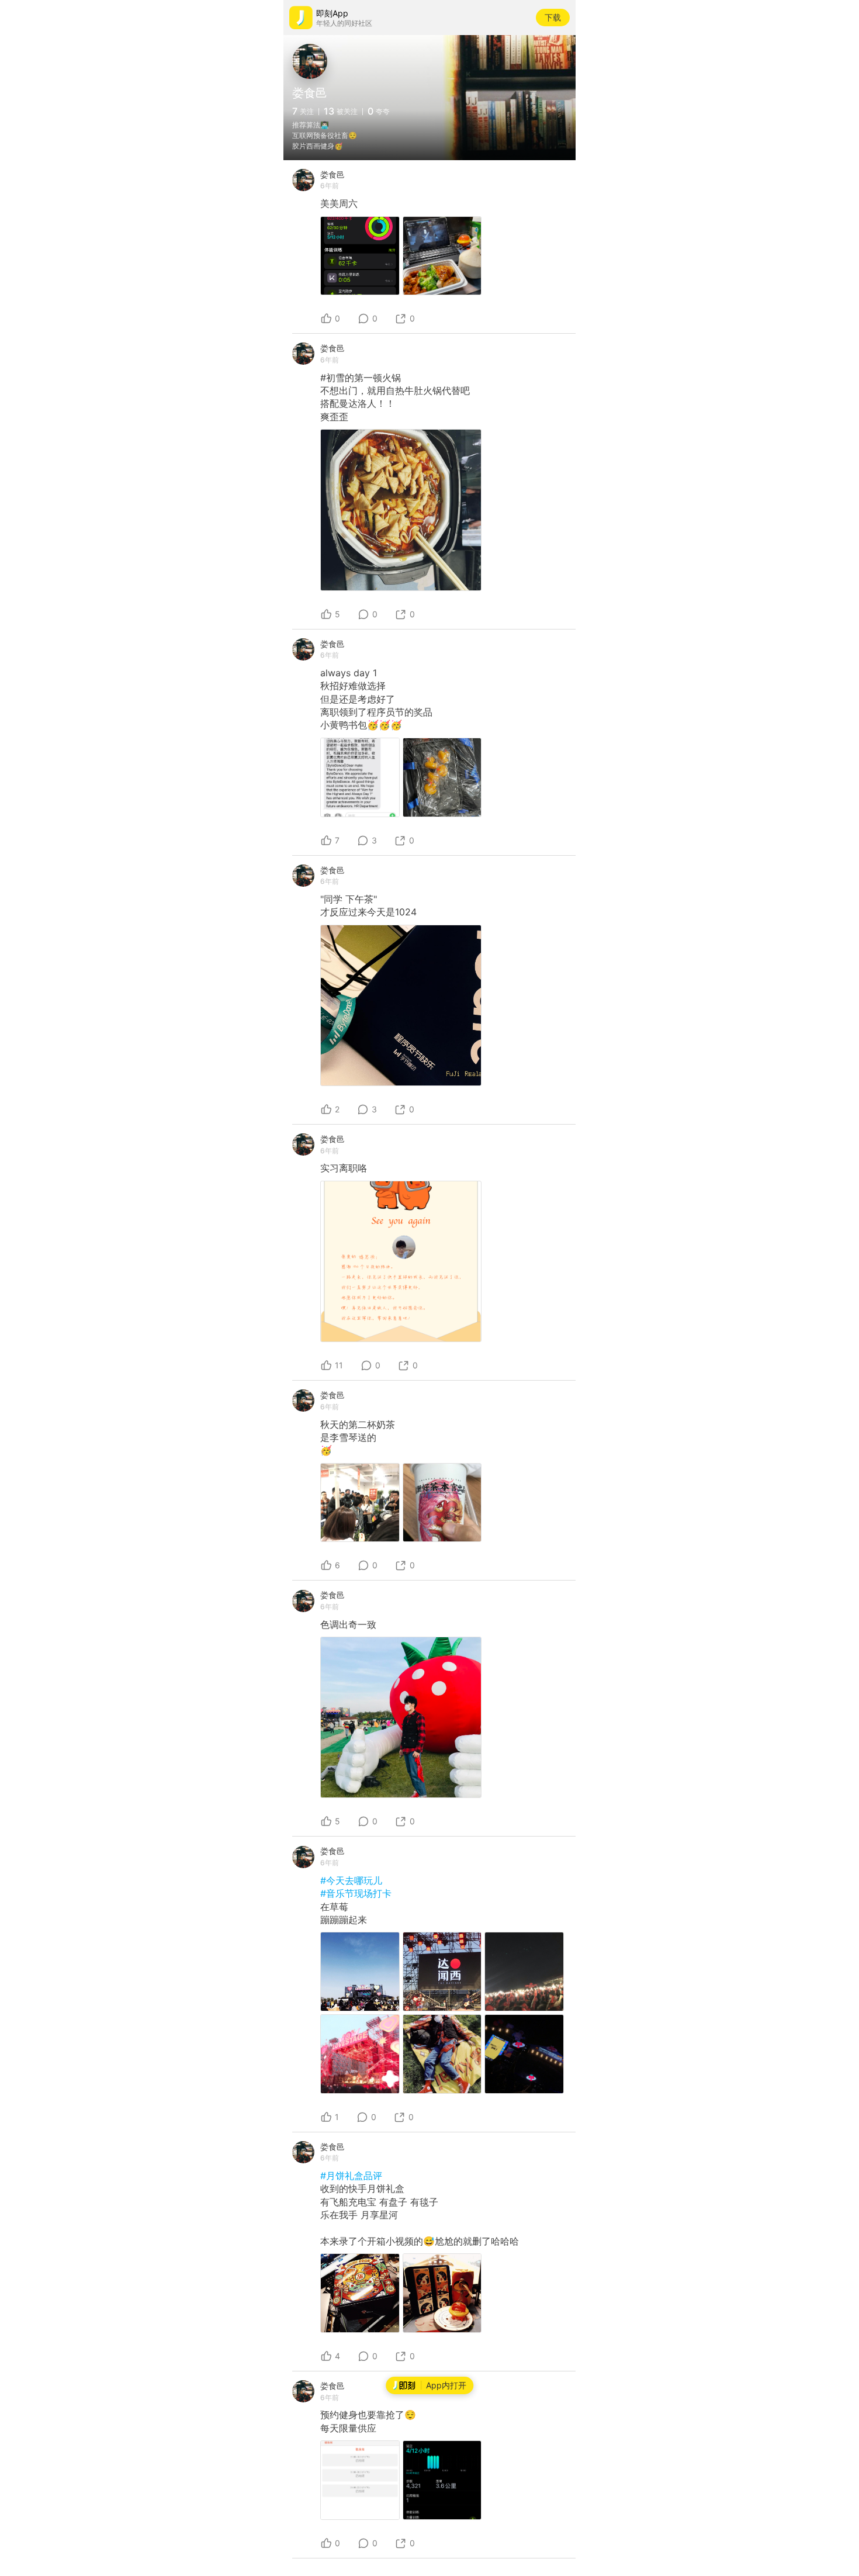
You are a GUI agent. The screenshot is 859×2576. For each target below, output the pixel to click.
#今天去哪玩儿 (351, 1880)
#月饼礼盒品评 (351, 2176)
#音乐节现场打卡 (356, 1893)
